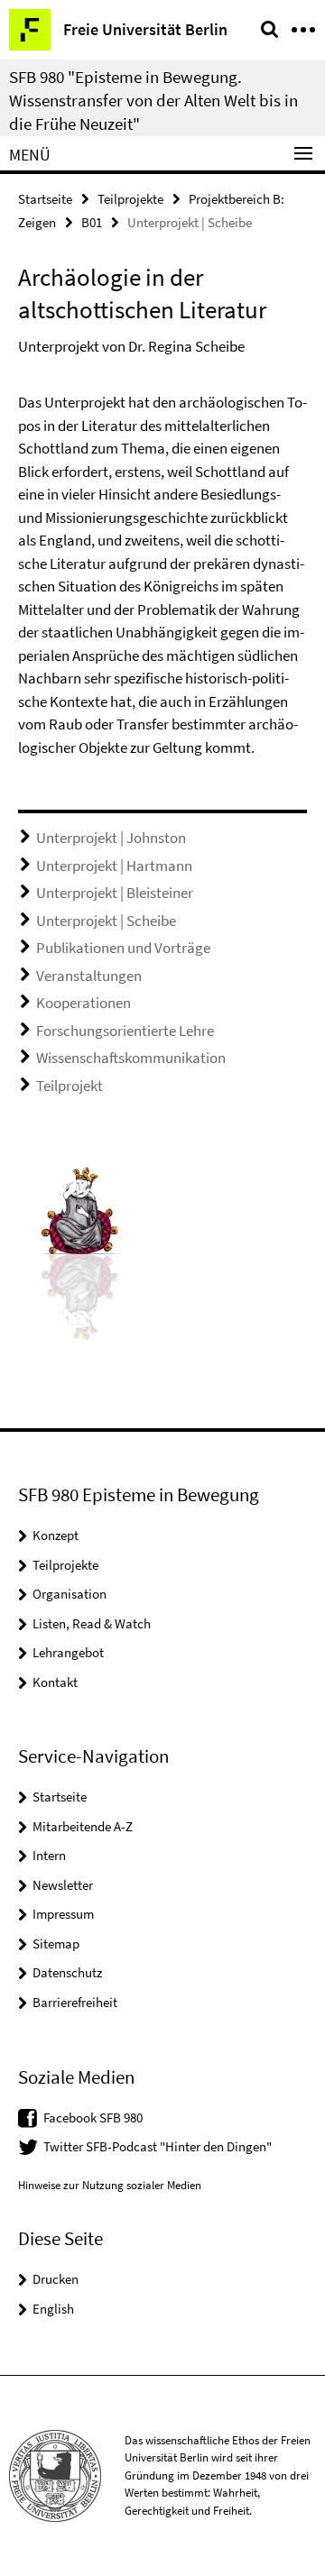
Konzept (56, 1535)
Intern (49, 1855)
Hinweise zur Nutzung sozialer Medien (110, 2185)
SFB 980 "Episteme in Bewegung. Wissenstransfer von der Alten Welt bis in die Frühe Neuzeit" (153, 100)
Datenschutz (67, 1972)
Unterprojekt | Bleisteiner (115, 893)
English (53, 2309)
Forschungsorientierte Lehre (125, 1031)
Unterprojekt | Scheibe (106, 921)
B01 (92, 222)
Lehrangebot (68, 1652)
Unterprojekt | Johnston (111, 838)
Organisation (70, 1594)
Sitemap (56, 1943)
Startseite (45, 199)
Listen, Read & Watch (92, 1623)
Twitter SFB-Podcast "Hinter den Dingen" (158, 2146)
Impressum (63, 1914)
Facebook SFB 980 (93, 2118)
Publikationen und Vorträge (123, 948)
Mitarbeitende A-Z (83, 1826)
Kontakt (55, 1682)
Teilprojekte (130, 199)
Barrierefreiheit (75, 2002)
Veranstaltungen (89, 976)
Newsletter (63, 1885)
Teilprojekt (70, 1086)
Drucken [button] (56, 2279)
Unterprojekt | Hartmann (114, 866)
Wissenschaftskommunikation (131, 1058)
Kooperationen (84, 1003)
